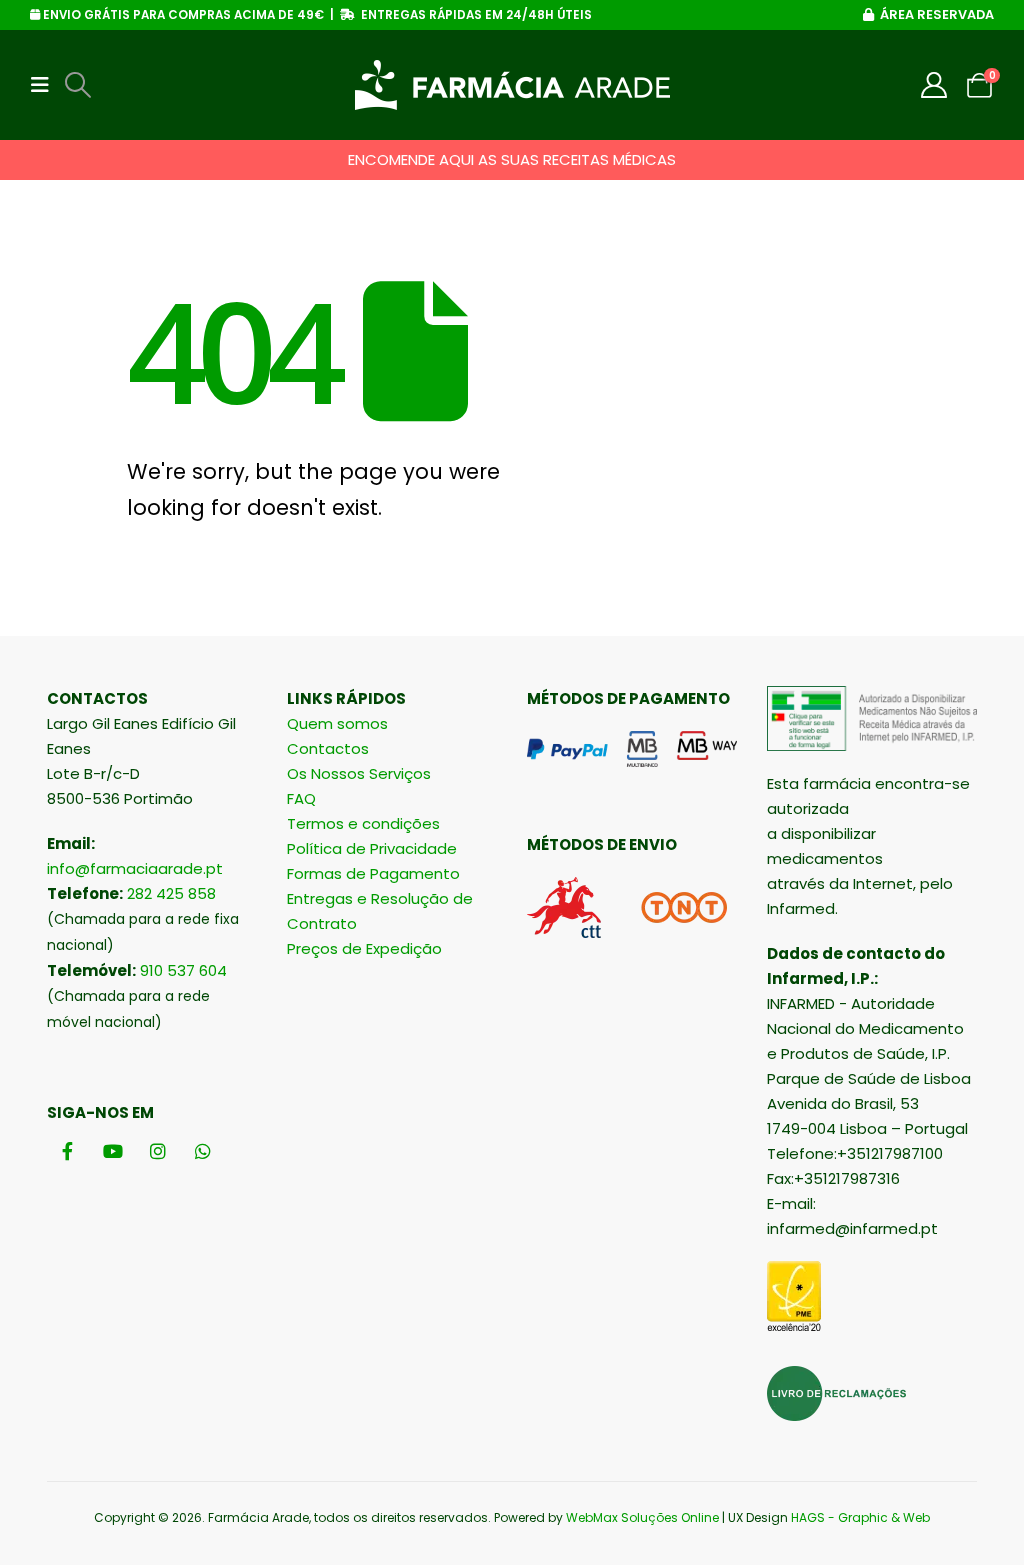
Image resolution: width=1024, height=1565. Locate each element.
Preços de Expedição (364, 948)
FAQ (301, 798)
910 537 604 (183, 970)
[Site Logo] (512, 85)
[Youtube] (112, 1150)
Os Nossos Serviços (359, 773)
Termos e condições (363, 823)
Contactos (328, 748)
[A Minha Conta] (934, 85)
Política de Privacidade (372, 848)
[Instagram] (157, 1150)
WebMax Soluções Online (642, 1517)
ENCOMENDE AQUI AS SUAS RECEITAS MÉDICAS (512, 159)
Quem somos (337, 723)
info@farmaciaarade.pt (135, 868)
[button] (46, 85)
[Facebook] (67, 1150)
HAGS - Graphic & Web (860, 1517)
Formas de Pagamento (373, 873)
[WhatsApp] (202, 1150)
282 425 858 (171, 893)
